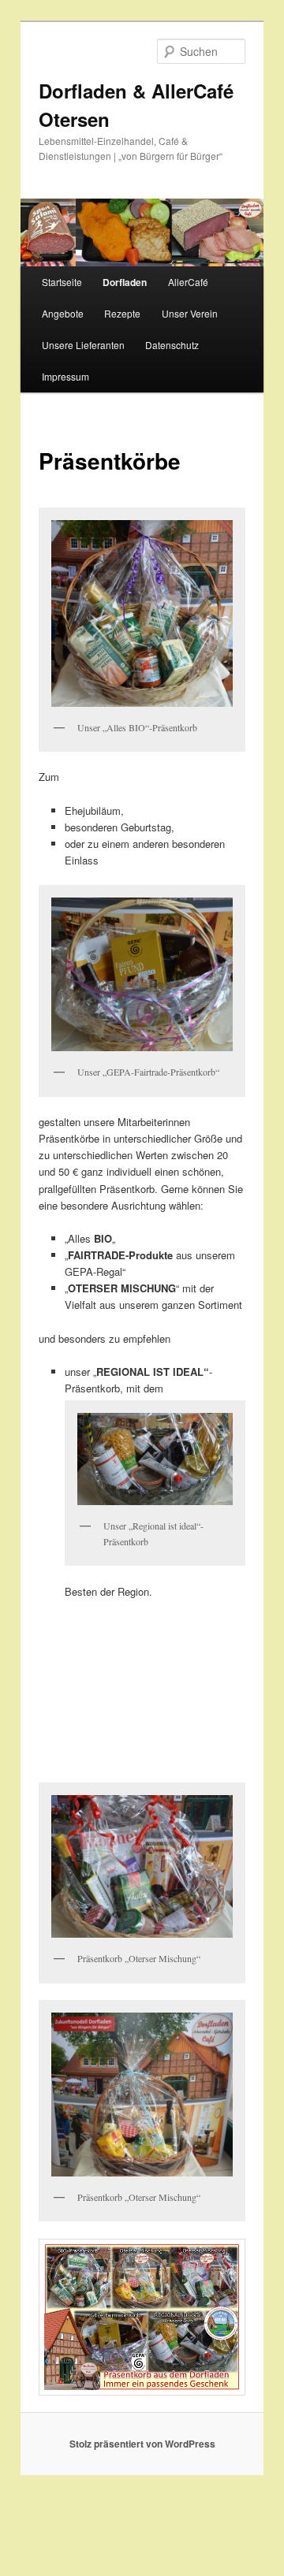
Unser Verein (190, 313)
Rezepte (122, 313)
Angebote (63, 313)
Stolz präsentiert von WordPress (142, 2444)
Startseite (62, 282)
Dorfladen (125, 282)
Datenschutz (172, 345)
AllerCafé (188, 282)
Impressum (65, 376)
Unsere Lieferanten (83, 345)
